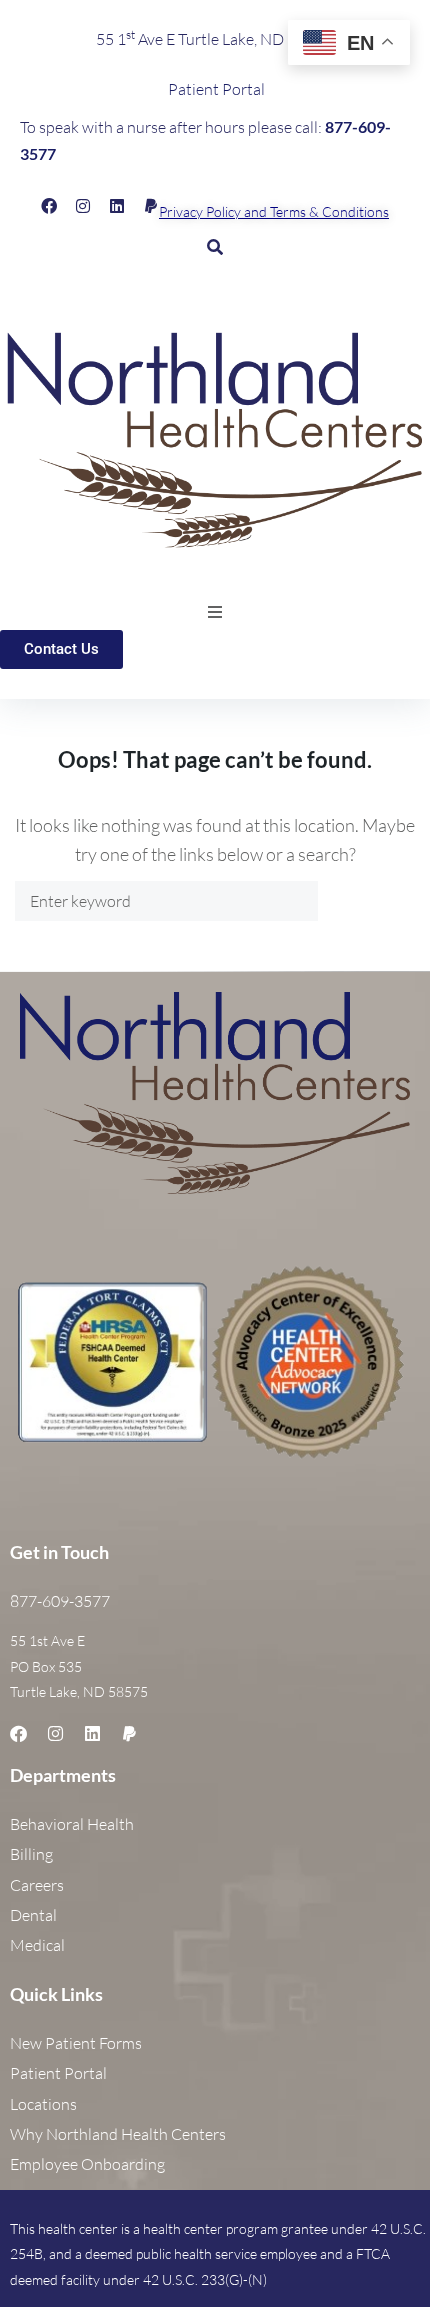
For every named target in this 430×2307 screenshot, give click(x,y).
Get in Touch (59, 1552)
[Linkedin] (117, 206)
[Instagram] (83, 206)
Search (366, 900)
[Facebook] (49, 206)
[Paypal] (151, 206)
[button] (215, 612)
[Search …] (215, 246)
